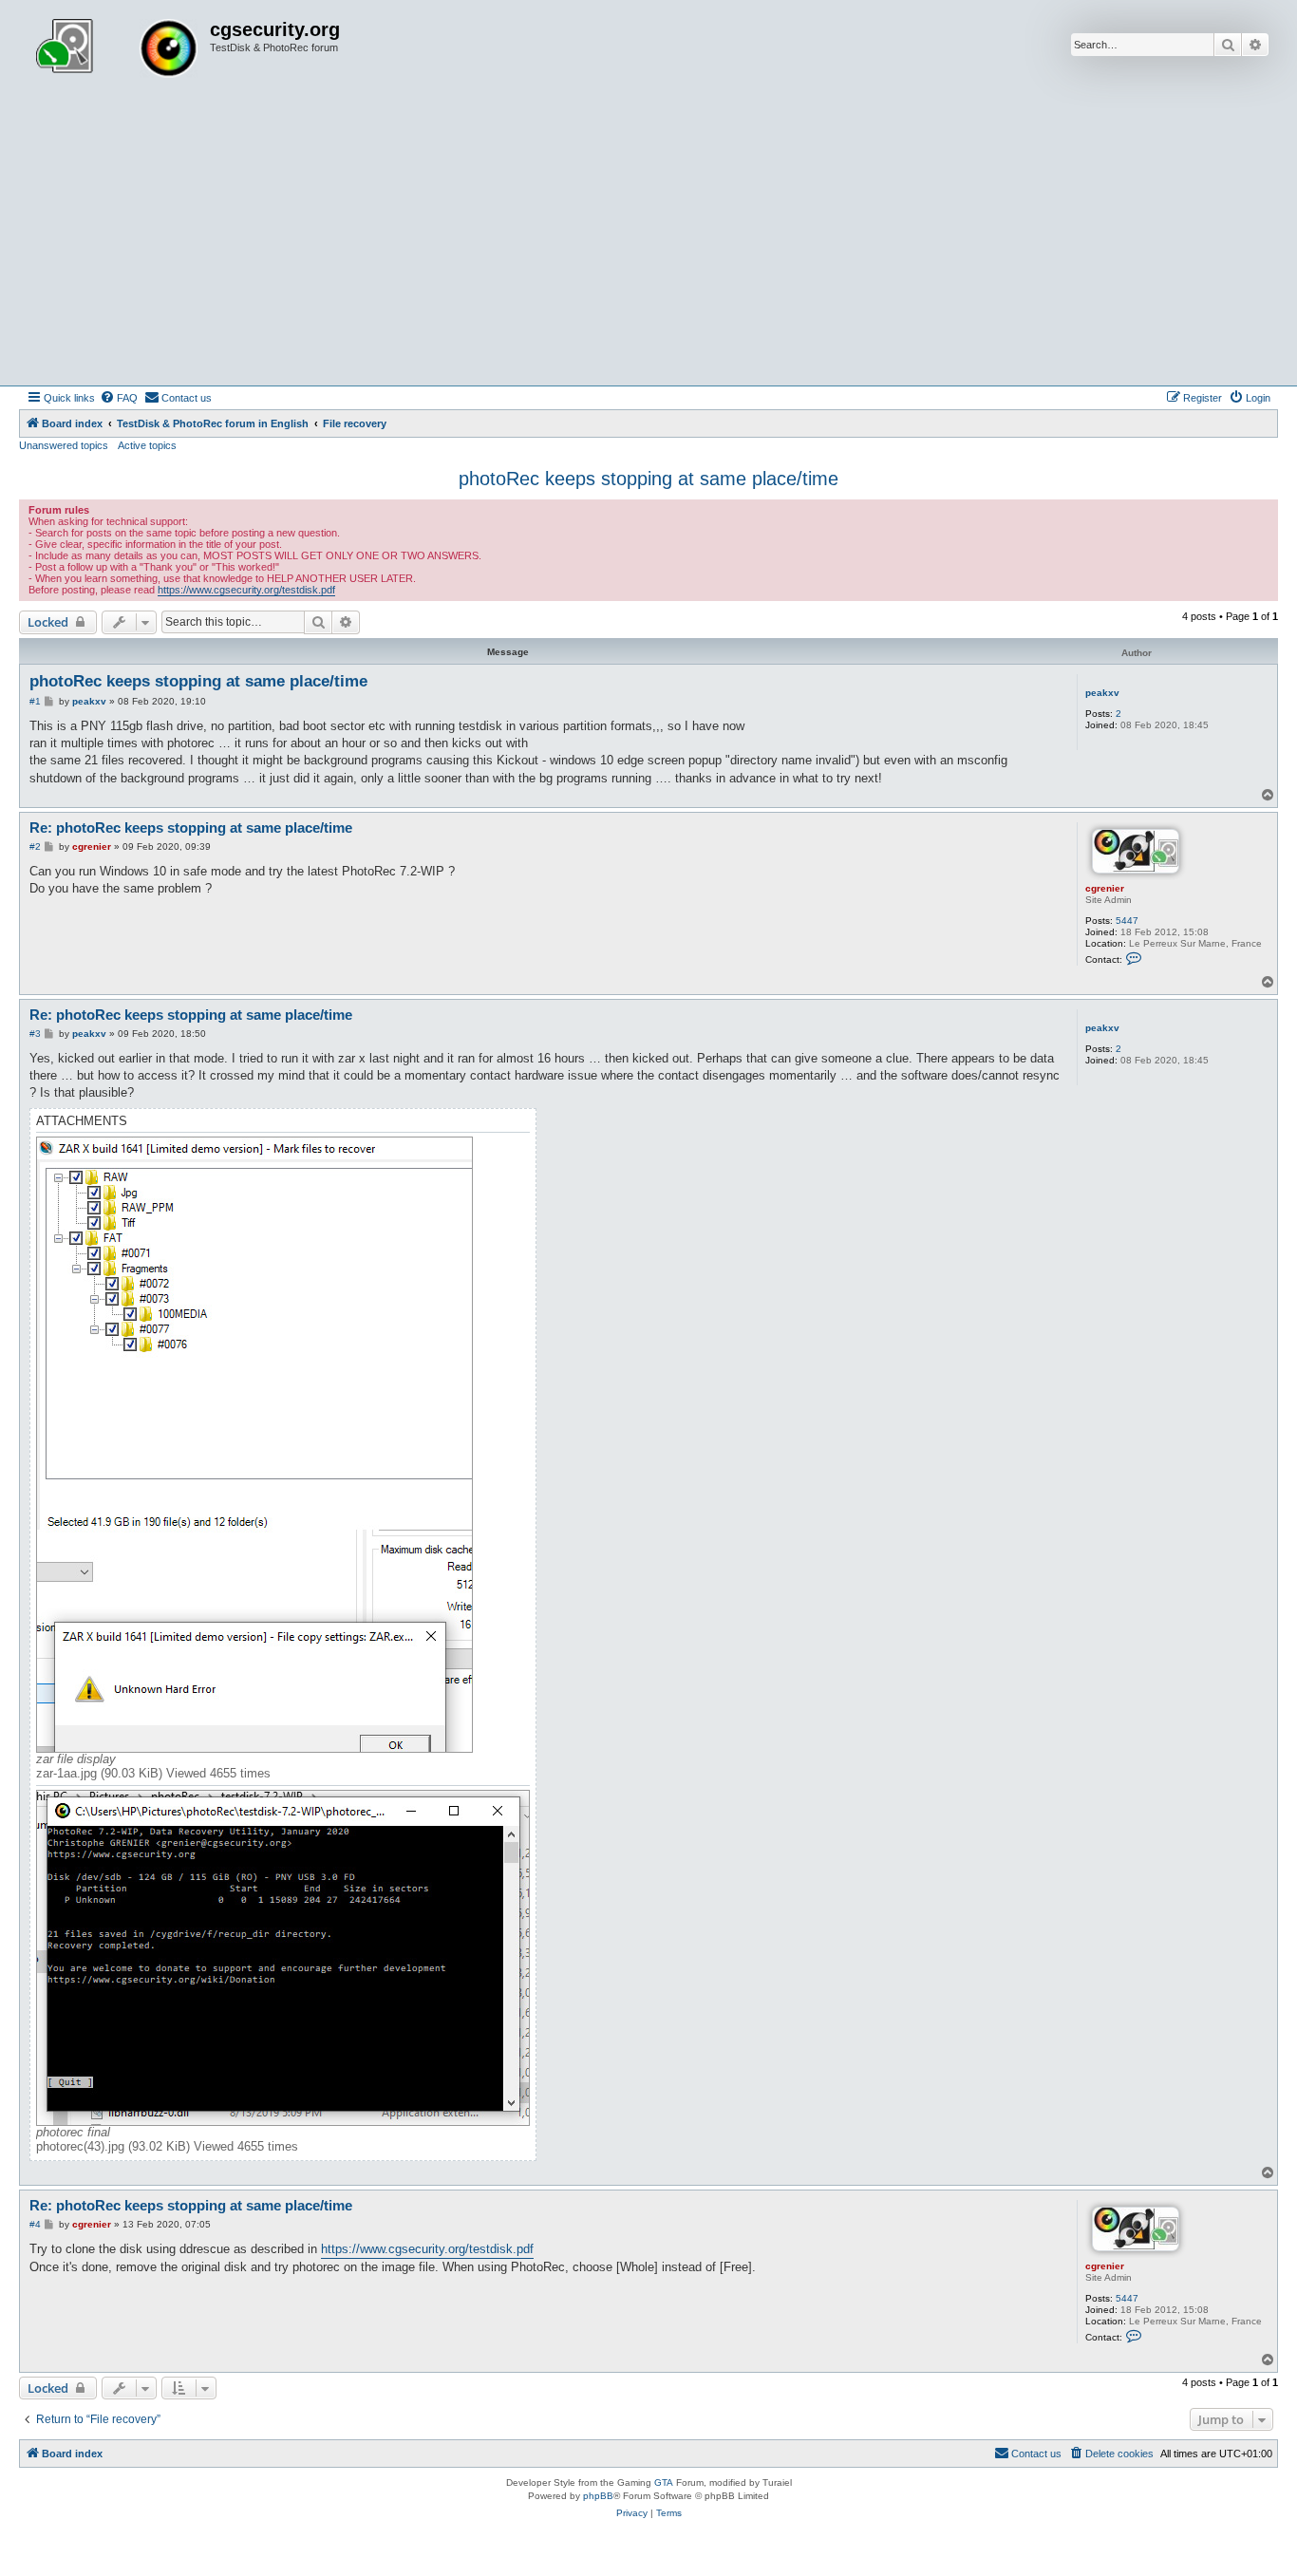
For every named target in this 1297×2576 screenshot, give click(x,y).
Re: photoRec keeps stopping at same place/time (191, 827)
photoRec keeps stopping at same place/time (648, 479)
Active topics (147, 445)
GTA (664, 2482)
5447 (1127, 921)
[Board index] (117, 50)
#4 (35, 2224)
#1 (35, 701)
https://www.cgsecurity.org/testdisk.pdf (246, 590)
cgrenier (1105, 888)
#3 (35, 1034)
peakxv (1102, 693)
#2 (35, 846)
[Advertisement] (648, 243)
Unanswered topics (64, 445)
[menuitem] (119, 398)
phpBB (598, 2496)
